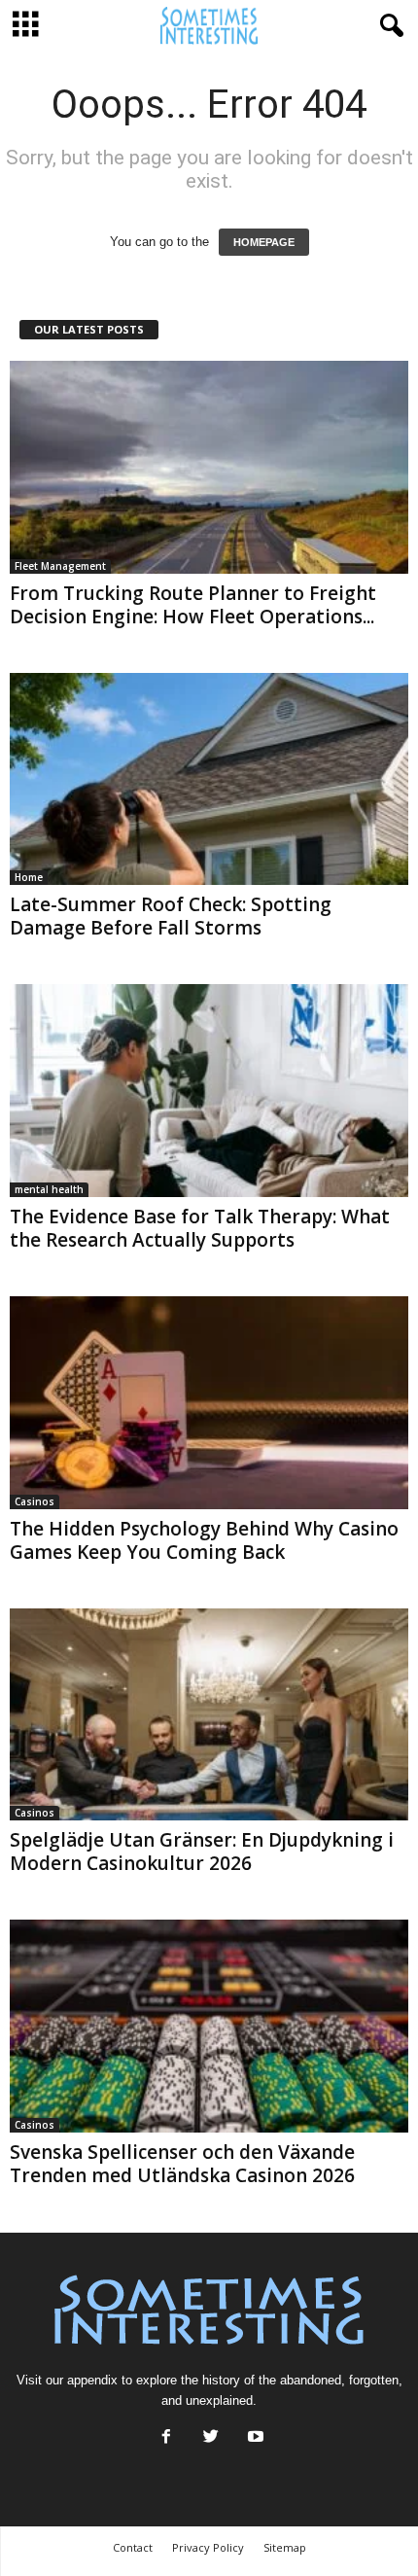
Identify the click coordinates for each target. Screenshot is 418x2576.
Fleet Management (60, 566)
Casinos (35, 1501)
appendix (92, 2380)
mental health (49, 1189)
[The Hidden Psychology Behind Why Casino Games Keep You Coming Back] (209, 1403)
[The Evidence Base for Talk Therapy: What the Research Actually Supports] (209, 1091)
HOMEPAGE (264, 242)
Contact (133, 2547)
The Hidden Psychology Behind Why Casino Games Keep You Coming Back (204, 1540)
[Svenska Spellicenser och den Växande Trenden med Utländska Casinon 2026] (209, 2026)
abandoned (311, 2380)
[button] (388, 26)
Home (29, 877)
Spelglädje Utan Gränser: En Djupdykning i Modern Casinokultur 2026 (202, 1852)
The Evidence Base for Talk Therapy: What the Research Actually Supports (200, 1228)
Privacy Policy (208, 2547)
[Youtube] (254, 2438)
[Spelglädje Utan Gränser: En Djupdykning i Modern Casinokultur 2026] (209, 1715)
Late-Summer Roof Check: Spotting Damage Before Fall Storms (171, 916)
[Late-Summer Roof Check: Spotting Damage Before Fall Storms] (209, 779)
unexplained (219, 2400)
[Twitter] (211, 2438)
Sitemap (285, 2547)
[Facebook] (166, 2438)
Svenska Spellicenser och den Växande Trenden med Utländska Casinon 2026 (182, 2164)
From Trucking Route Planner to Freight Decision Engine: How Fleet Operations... (193, 605)
